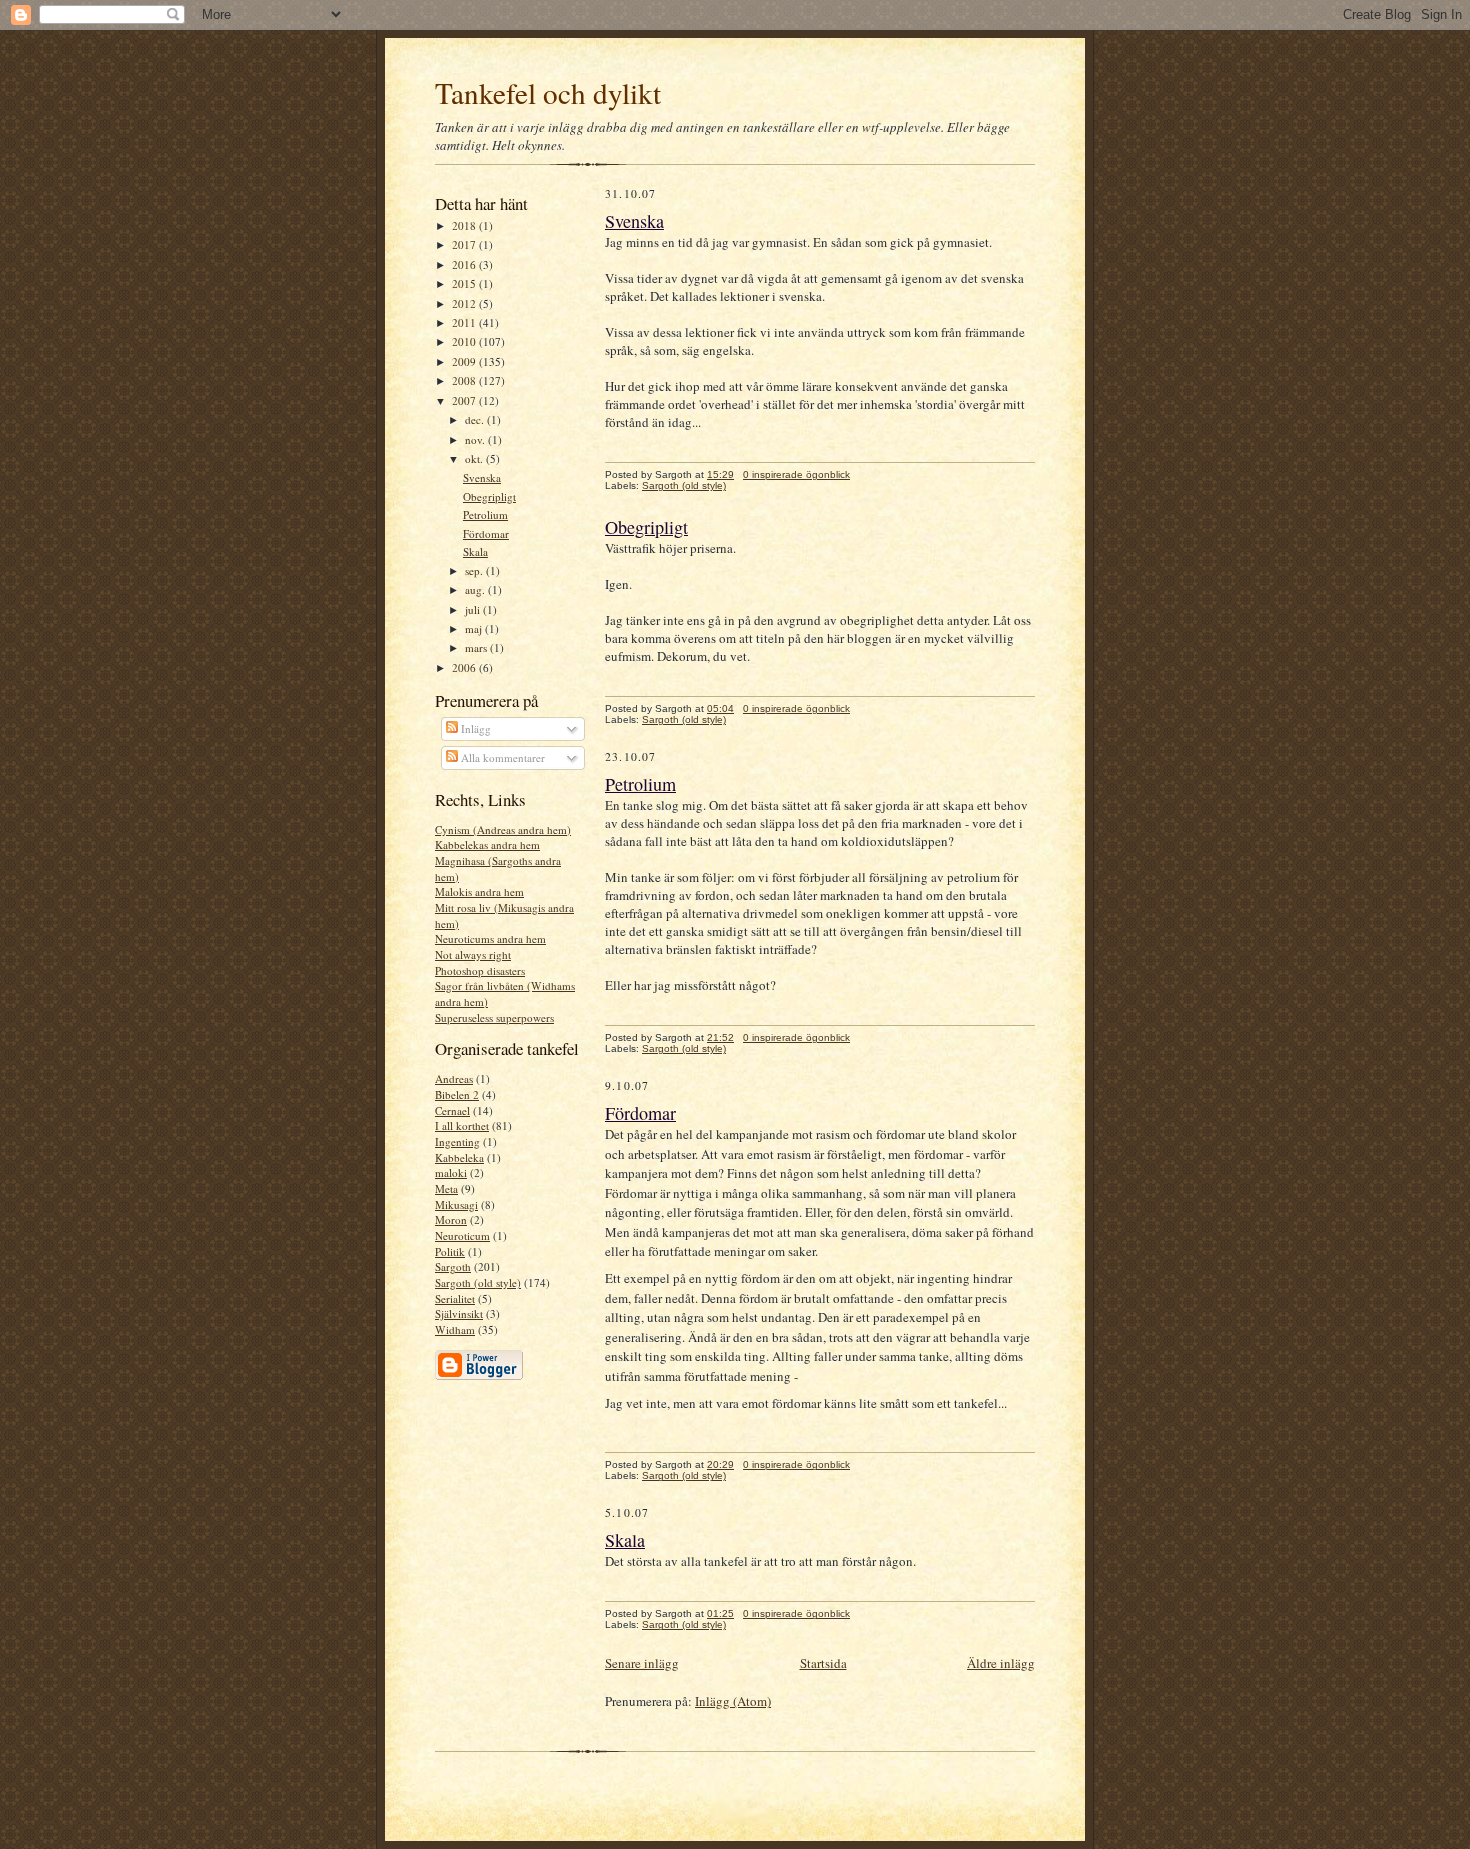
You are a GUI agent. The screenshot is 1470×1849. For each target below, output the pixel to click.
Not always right (473, 954)
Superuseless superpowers (494, 1017)
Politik (450, 1251)
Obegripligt (489, 496)
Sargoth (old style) (478, 1282)
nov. (476, 439)
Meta (446, 1188)
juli (474, 609)
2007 (465, 400)
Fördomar (486, 533)
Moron (451, 1219)
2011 (465, 322)
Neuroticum (462, 1235)
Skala (475, 551)
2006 (465, 667)
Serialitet (455, 1298)
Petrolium (485, 514)
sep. (475, 570)
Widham (455, 1329)
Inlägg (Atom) (733, 1701)
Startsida (823, 1663)
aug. (476, 589)
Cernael (452, 1110)
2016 (465, 264)
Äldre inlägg (1001, 1663)
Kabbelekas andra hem (487, 844)
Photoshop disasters (480, 970)
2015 (465, 283)
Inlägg (474, 728)
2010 (465, 341)
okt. (475, 458)
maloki (451, 1172)
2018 (465, 225)
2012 (465, 303)
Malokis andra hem (479, 891)
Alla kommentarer (501, 757)
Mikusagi (456, 1204)
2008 (465, 380)
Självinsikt (459, 1313)
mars (477, 647)
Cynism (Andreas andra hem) (503, 829)
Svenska (482, 477)
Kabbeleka (459, 1157)
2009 (465, 361)
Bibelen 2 (457, 1094)
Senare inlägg (642, 1663)
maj (475, 628)
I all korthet (462, 1125)
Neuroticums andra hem (490, 938)
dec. (476, 419)
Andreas (454, 1078)
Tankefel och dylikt (548, 92)
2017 (465, 244)
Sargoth (453, 1266)
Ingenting (457, 1141)
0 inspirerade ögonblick (796, 474)
